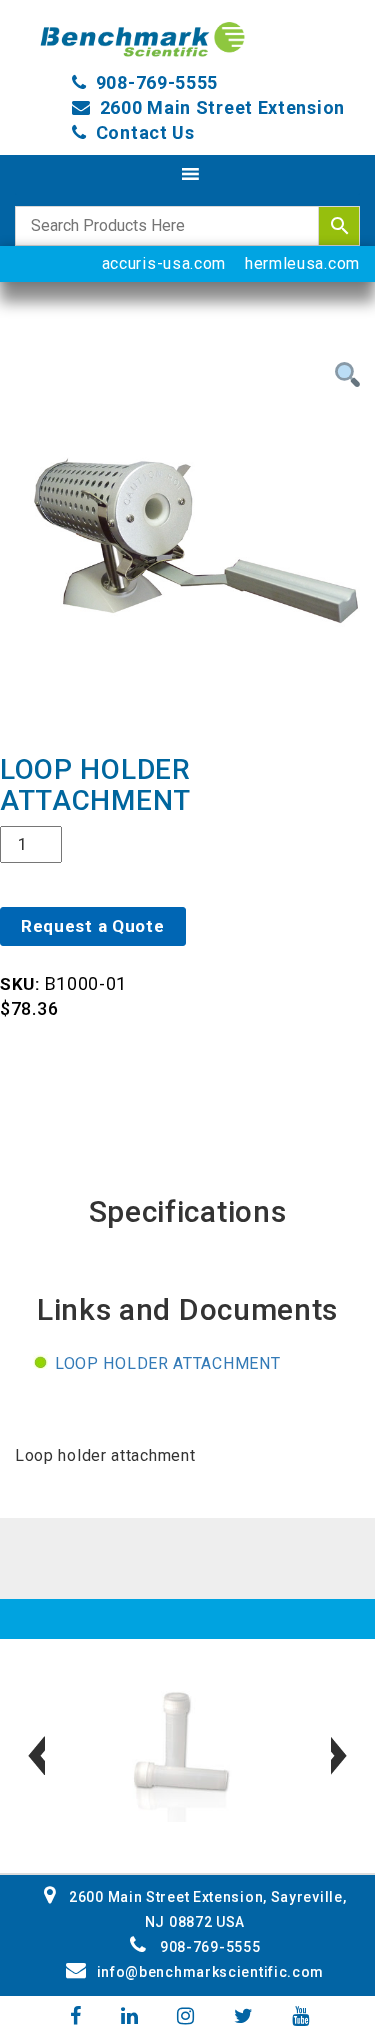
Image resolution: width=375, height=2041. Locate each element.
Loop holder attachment (167, 1363)
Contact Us (145, 132)
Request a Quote (93, 926)
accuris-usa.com (164, 263)
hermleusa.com (302, 263)
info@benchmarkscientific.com (210, 1972)
